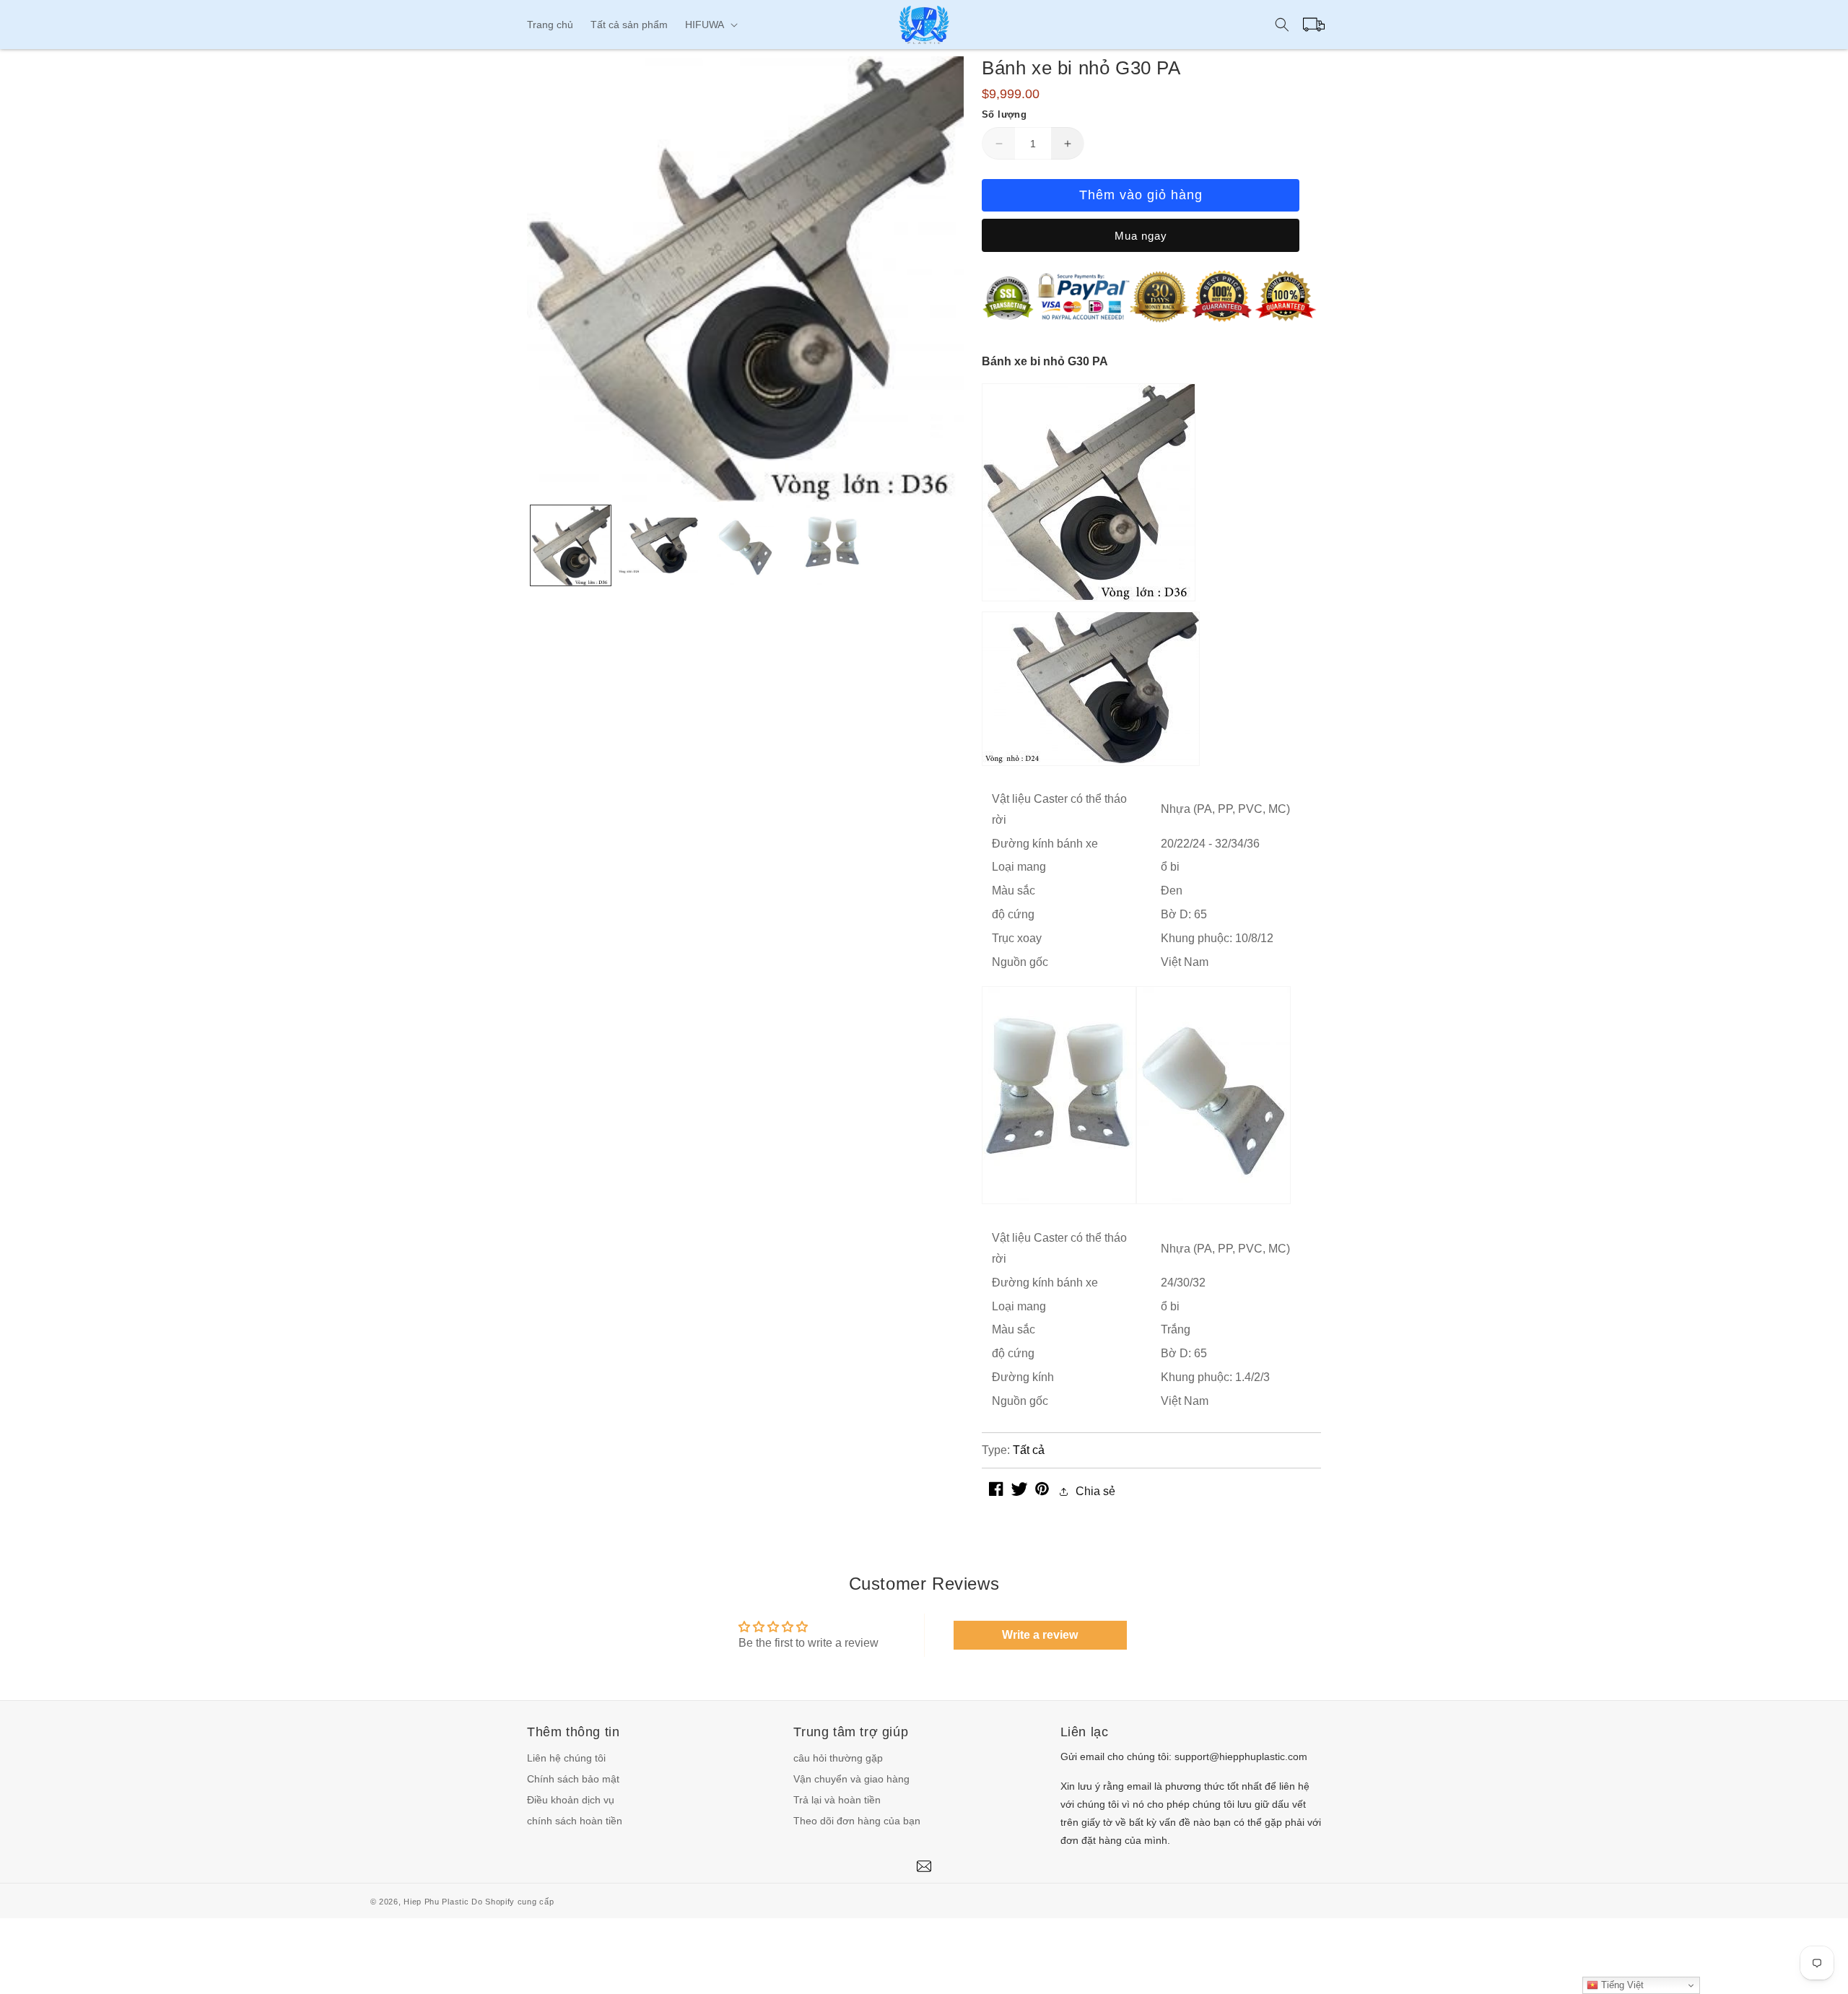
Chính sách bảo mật (573, 1779)
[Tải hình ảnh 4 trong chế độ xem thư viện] (833, 545)
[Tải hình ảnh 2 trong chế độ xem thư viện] (658, 545)
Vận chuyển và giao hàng (851, 1779)
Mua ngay (1141, 236)
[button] (710, 25)
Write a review (1040, 1635)
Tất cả (1029, 1450)
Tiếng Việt (1621, 1985)
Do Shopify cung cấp (513, 1902)
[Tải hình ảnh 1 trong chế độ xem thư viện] (571, 545)
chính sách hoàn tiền (575, 1821)
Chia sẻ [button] (1095, 1491)
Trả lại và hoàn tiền (837, 1800)
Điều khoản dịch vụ (571, 1800)
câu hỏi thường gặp (838, 1758)
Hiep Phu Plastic (436, 1902)
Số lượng (1004, 114)
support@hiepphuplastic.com (1241, 1756)
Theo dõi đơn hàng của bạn (857, 1821)
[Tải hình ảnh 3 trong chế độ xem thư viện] (745, 545)
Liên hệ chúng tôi (566, 1758)
